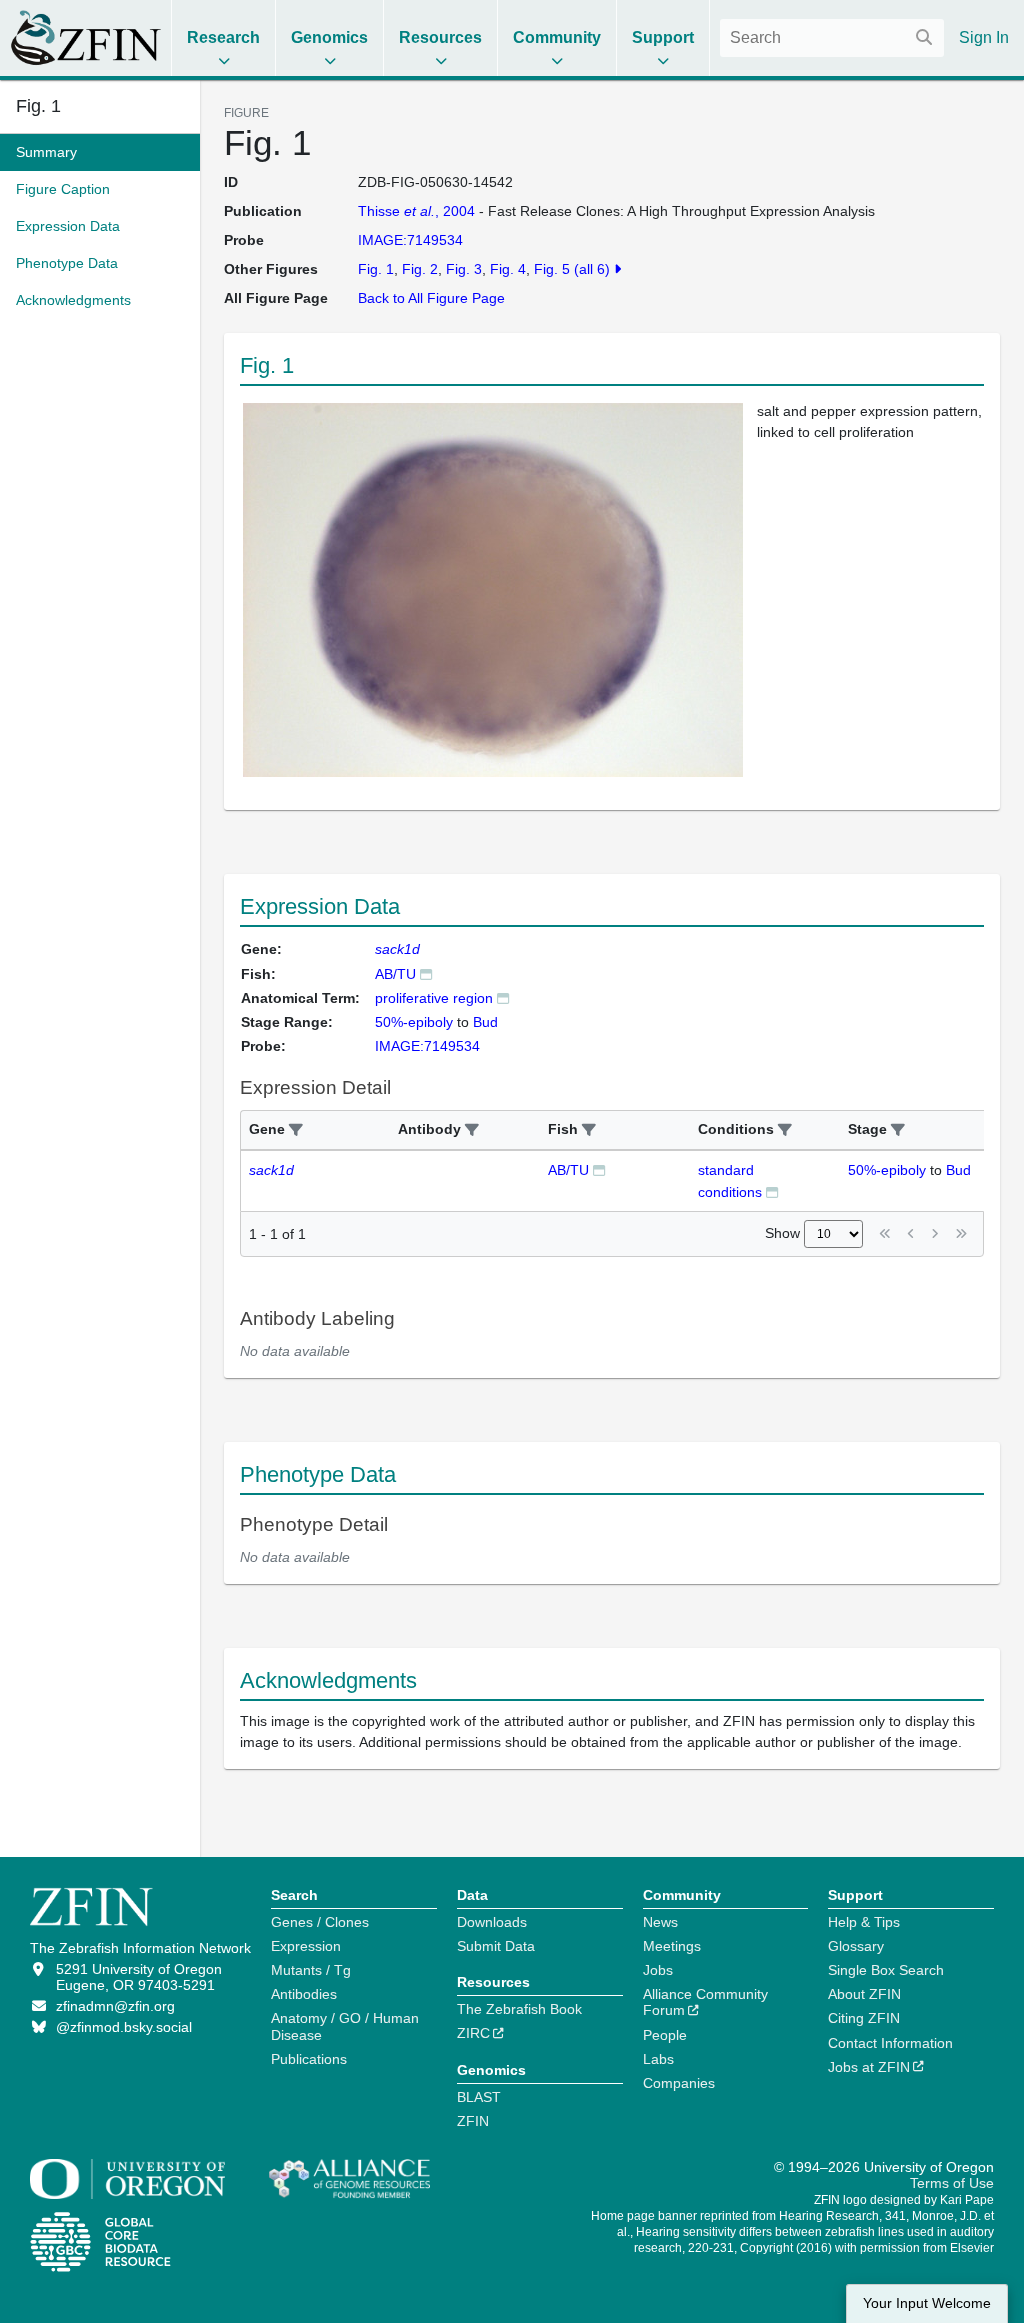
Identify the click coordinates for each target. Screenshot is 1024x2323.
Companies (679, 2083)
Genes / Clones (320, 1922)
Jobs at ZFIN (869, 2067)
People (665, 2035)
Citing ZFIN (864, 2018)
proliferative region (434, 998)
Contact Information (890, 2043)
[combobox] (832, 38)
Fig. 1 (38, 106)
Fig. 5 (552, 269)
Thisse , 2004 (416, 211)
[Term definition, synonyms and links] (503, 997)
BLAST (479, 2097)
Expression (306, 1946)
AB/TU (395, 974)
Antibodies (304, 1994)
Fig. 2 (420, 269)
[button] (296, 1130)
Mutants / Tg (311, 1970)
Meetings (672, 1946)
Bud (958, 1170)
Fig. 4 (508, 269)
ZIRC (473, 2033)
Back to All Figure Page (431, 298)
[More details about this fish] (426, 973)
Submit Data (496, 1946)
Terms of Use (952, 2183)
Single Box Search (886, 1970)
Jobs (658, 1970)
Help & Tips (864, 1922)
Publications (309, 2059)
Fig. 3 (464, 269)
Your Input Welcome (927, 2303)
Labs (658, 2059)
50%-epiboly (887, 1170)
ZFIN (473, 2121)
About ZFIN (864, 1994)
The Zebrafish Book (519, 2009)
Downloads (492, 1922)
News (660, 1922)
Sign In (984, 37)
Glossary (856, 1946)
